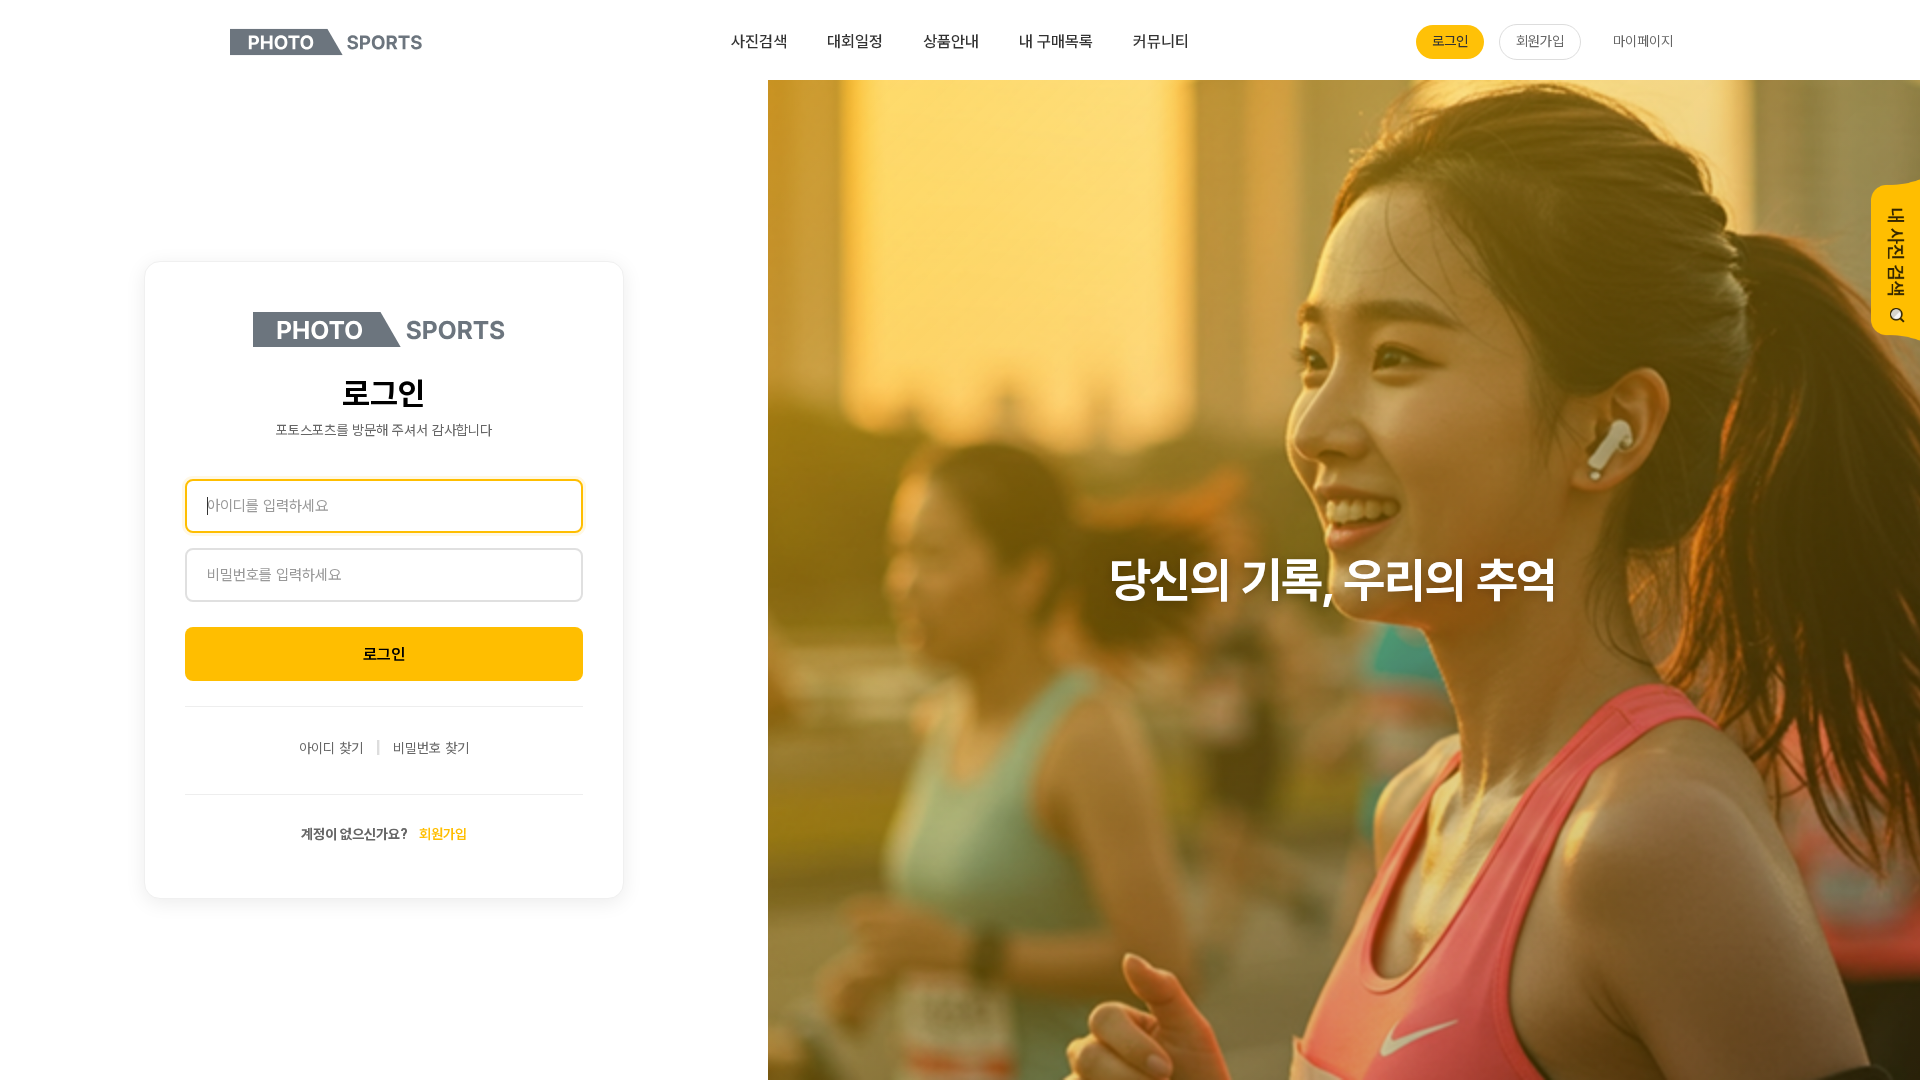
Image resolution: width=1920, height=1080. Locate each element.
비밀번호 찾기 (431, 748)
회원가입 (1540, 41)
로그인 (1450, 41)
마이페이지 (1643, 41)
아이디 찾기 (331, 748)
